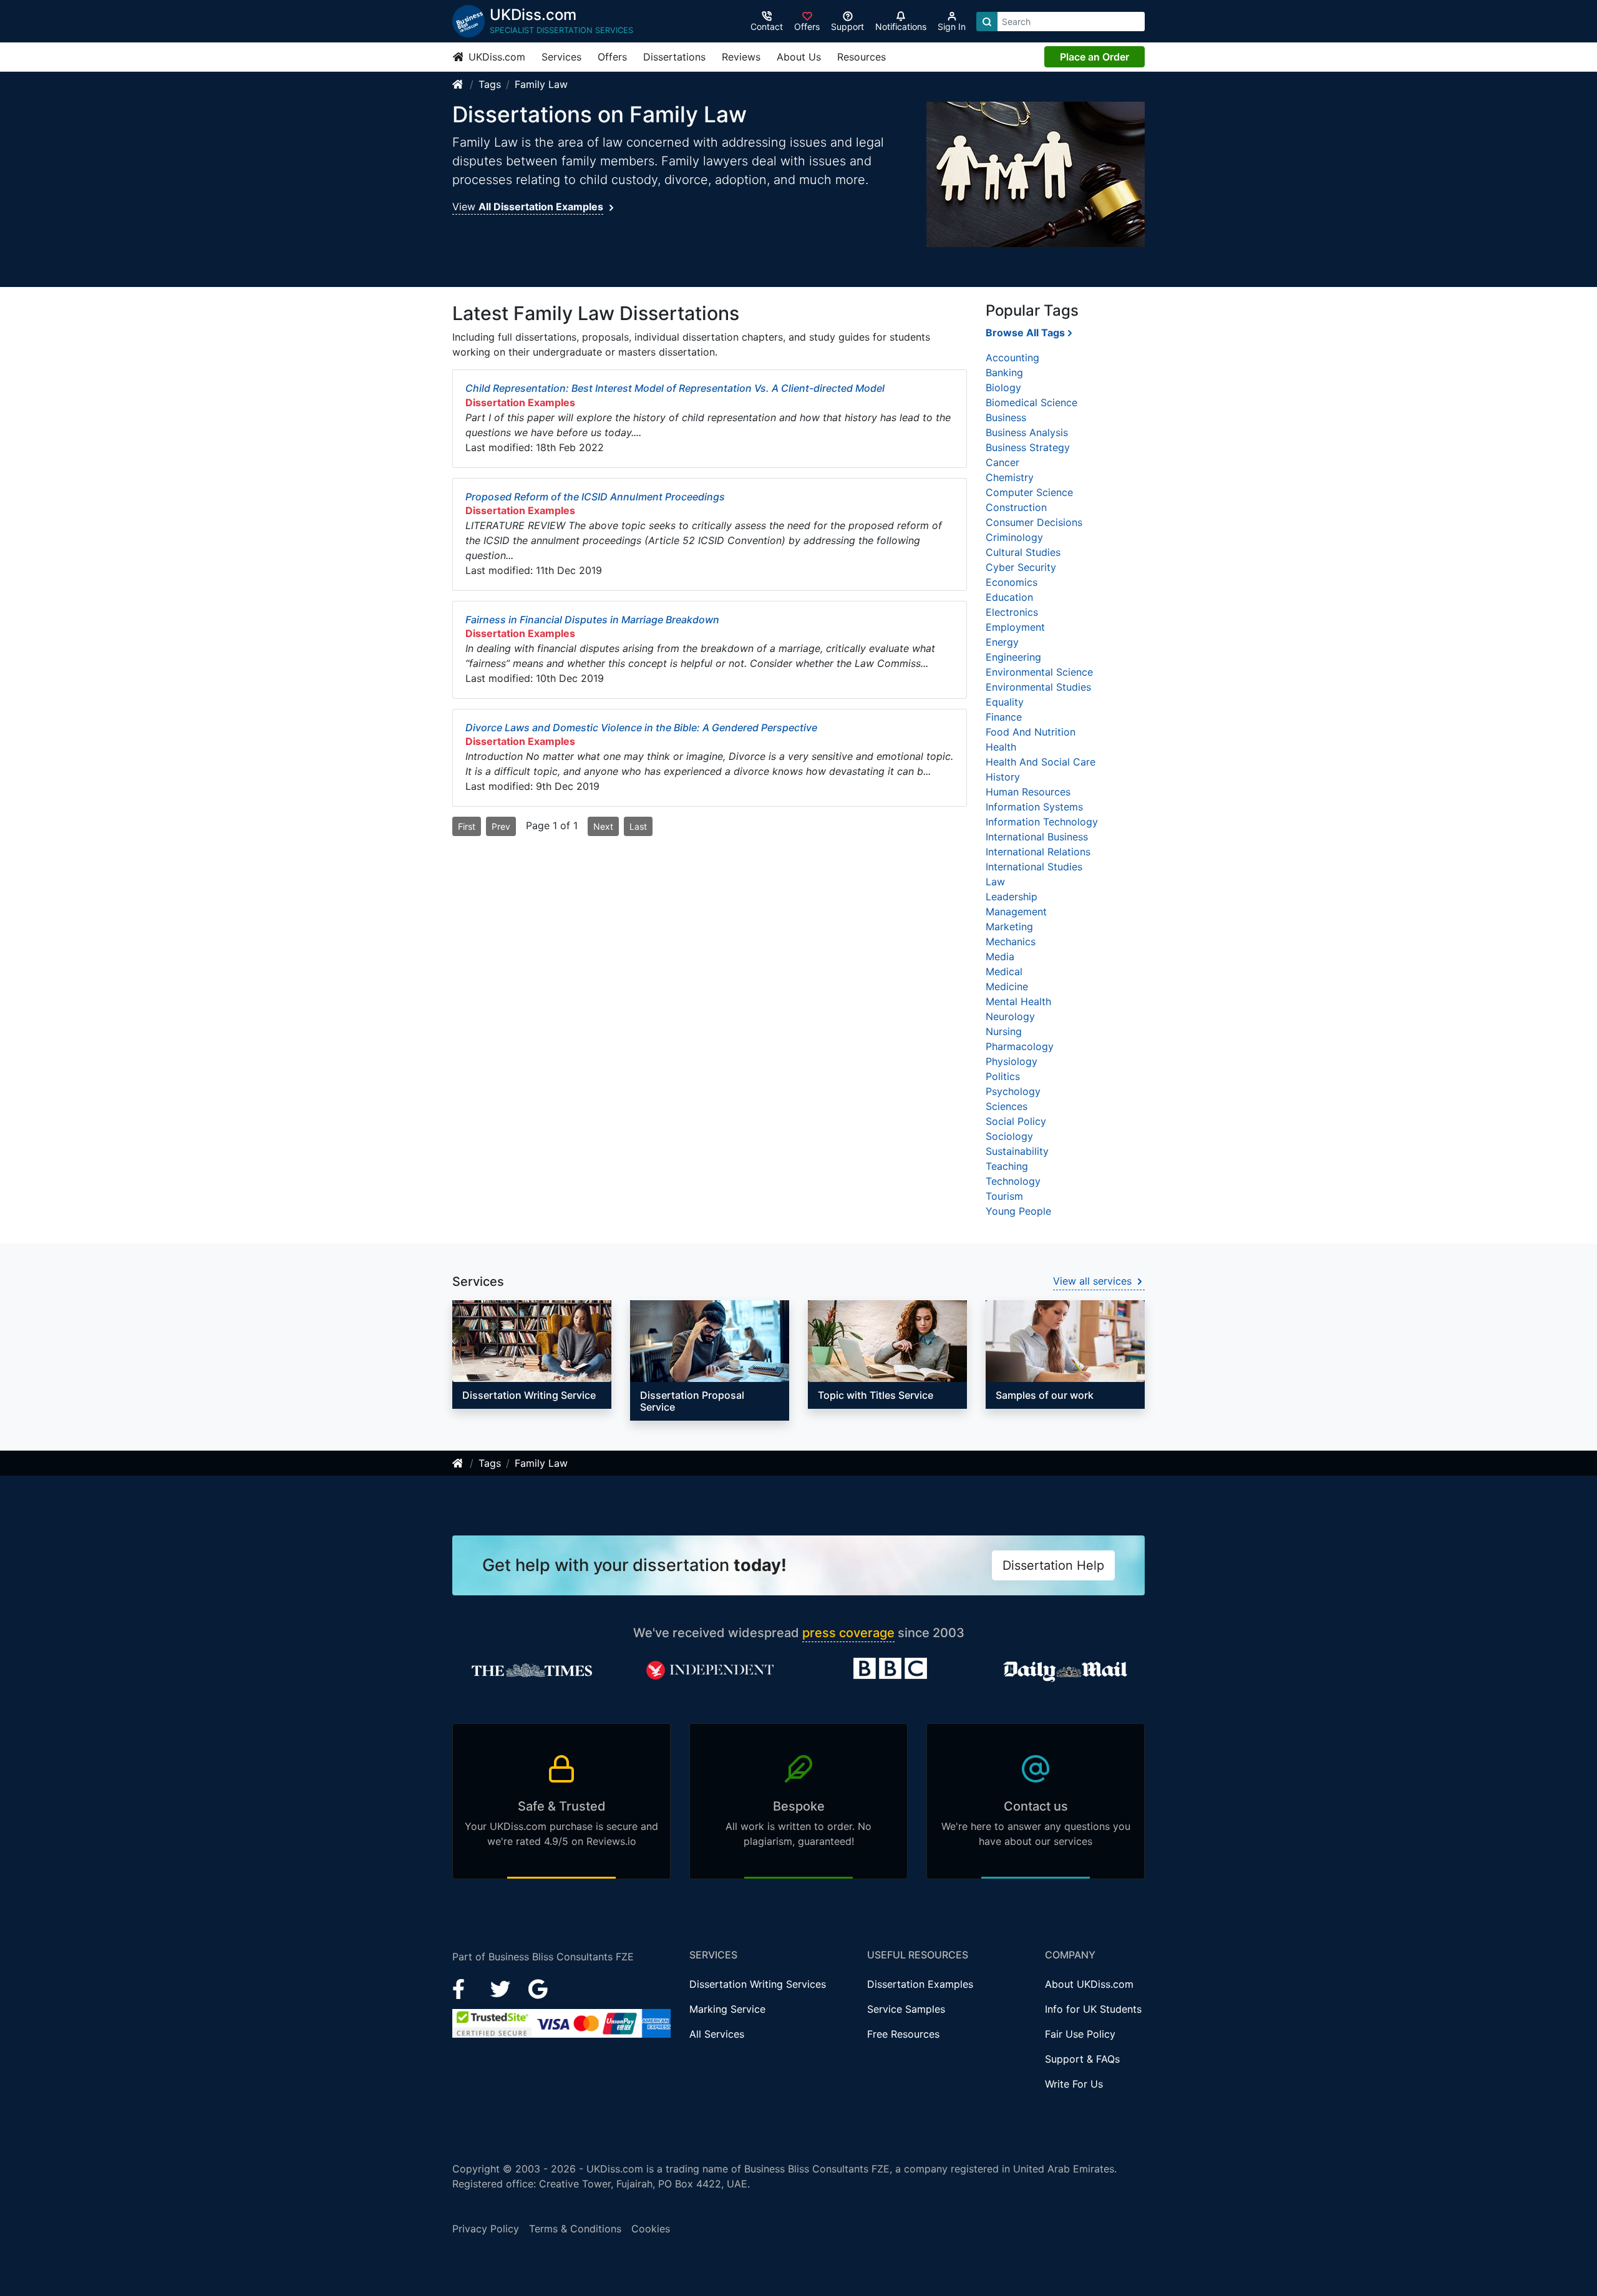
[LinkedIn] (502, 1988)
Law (995, 882)
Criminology (1014, 537)
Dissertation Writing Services (758, 1984)
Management (1016, 912)
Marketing (1009, 927)
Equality (1005, 702)
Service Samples (906, 2009)
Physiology (1012, 1061)
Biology (1003, 387)
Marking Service (727, 2009)
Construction (1016, 507)
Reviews (741, 57)
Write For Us (1074, 2084)
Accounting (1012, 358)
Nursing (1004, 1031)
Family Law (541, 84)
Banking (1004, 372)
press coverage (848, 1633)
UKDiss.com (495, 57)
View (528, 207)
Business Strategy (1028, 447)
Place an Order (1095, 57)
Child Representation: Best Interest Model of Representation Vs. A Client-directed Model (675, 388)
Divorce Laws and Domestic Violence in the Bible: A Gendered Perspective (641, 727)
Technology (1013, 1181)
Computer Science (1029, 492)
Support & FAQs (1082, 2059)
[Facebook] (464, 1988)
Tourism (1004, 1196)
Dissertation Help (1053, 1565)
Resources (862, 57)
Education (1009, 597)
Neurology (1010, 1016)
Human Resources (1028, 792)
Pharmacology (1020, 1046)
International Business (1037, 837)
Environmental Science (1039, 672)
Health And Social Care (1041, 762)
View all (1092, 1281)
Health (1001, 747)
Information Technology (1042, 822)
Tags (490, 84)
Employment (1015, 627)
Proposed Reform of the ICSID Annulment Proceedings (595, 497)
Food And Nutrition (1031, 732)
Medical (1004, 971)
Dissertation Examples (920, 1984)
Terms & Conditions (575, 2229)
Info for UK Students (1093, 2009)
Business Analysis (1027, 432)
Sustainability (1017, 1151)
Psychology (1013, 1091)
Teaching (1007, 1166)
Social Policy (1016, 1121)
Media (1000, 956)
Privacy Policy (486, 2229)
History (1003, 777)
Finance (1004, 717)
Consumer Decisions (1034, 522)
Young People (1018, 1211)
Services (561, 57)
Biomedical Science (1031, 402)
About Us (799, 57)
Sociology (1009, 1136)
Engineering (1013, 657)
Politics (1003, 1076)
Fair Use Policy (1080, 2034)
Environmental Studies (1038, 687)
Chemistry (1010, 477)
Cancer (1002, 462)
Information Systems (1034, 807)
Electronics (1012, 612)
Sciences (1007, 1106)
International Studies (1034, 867)
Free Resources (903, 2034)
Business (1006, 417)
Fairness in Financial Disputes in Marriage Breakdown (592, 620)
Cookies (651, 2229)
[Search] (987, 22)
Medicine (1007, 986)
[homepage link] (459, 84)
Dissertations (674, 57)
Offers (612, 57)
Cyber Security (1021, 567)
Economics (1012, 582)
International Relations (1038, 852)
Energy (1002, 642)
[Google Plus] (538, 1988)
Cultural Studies (1023, 552)
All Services (717, 2034)
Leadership (1012, 897)
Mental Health (1018, 1001)
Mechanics (1011, 941)
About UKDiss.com (1089, 1984)
